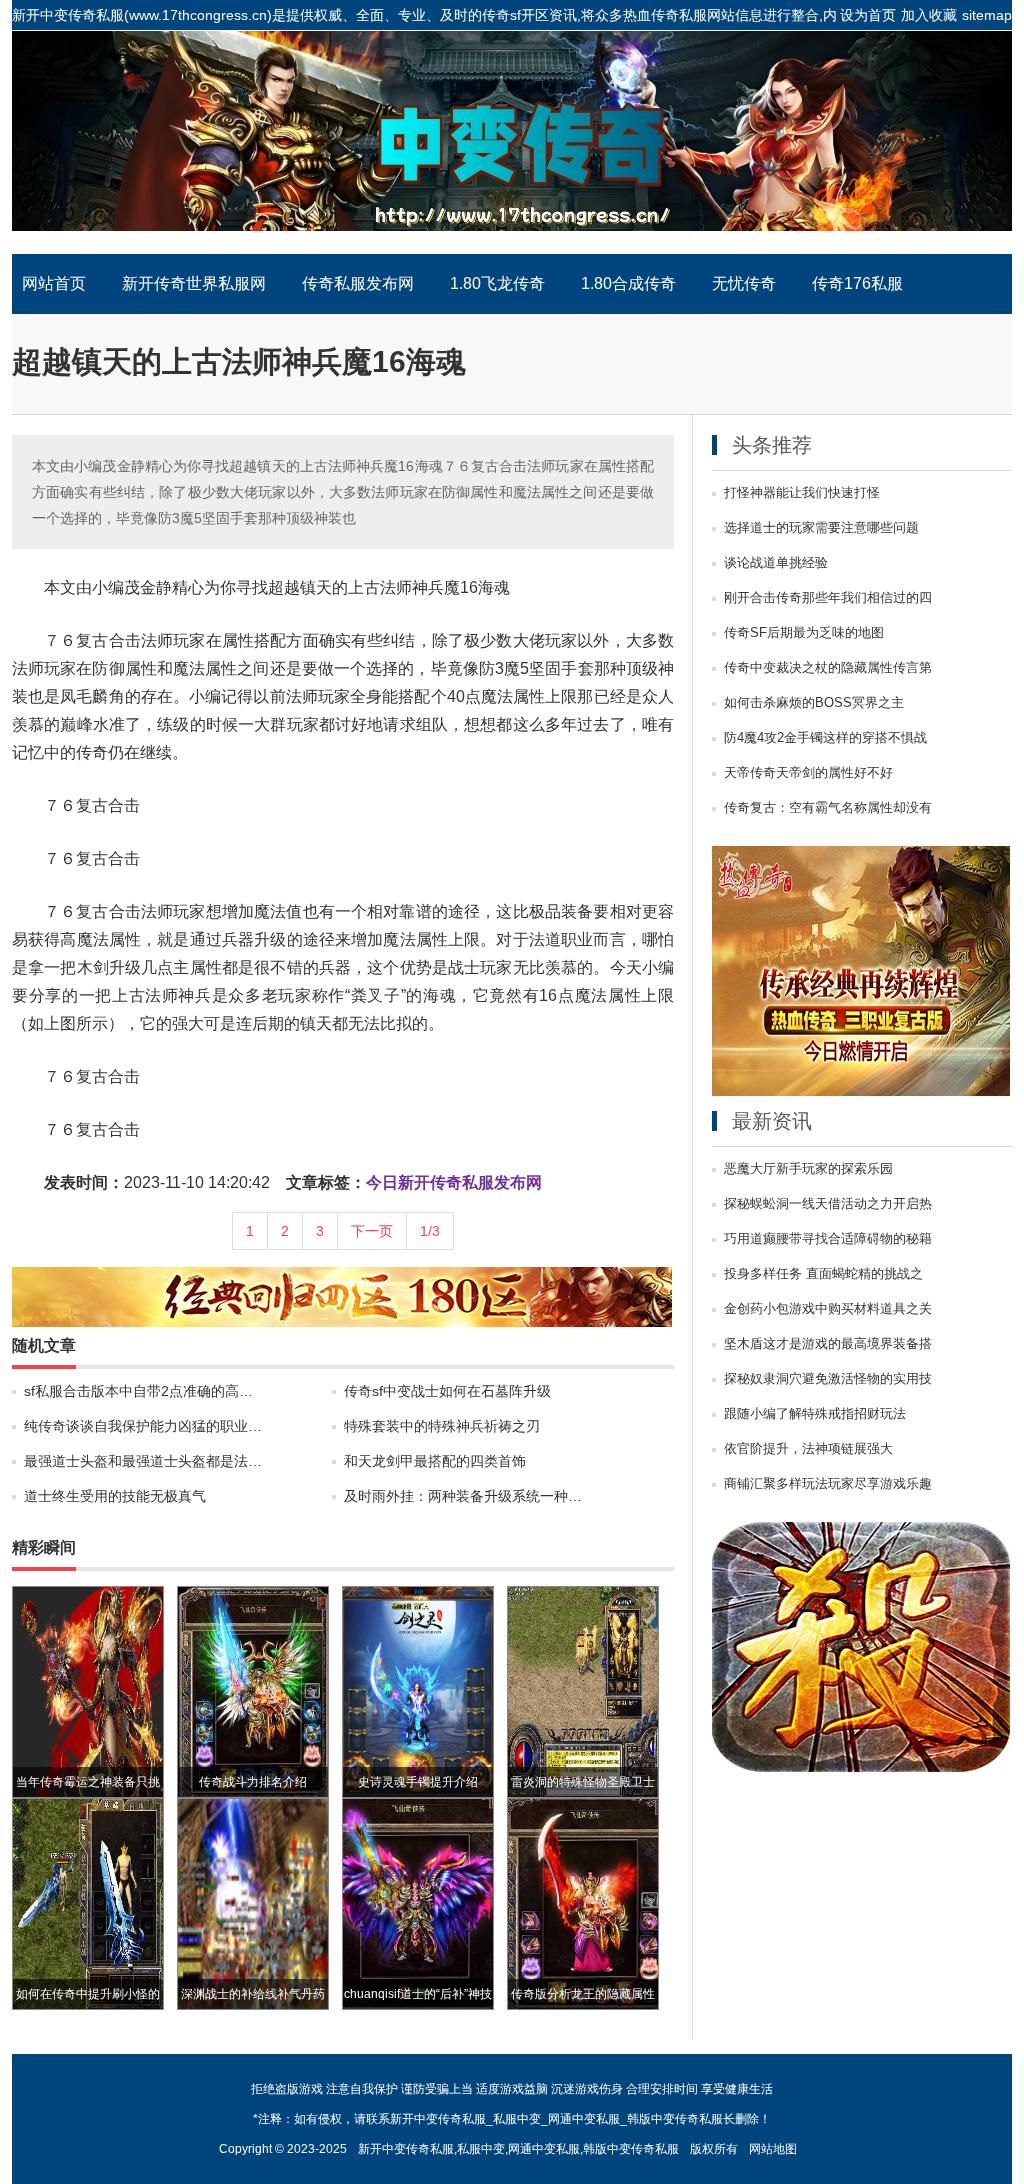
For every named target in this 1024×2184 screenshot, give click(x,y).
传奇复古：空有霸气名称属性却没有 (828, 808)
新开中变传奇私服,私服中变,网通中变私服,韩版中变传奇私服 (518, 2149)
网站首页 (54, 283)
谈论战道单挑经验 (776, 563)
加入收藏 (929, 15)
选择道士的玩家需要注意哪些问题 (821, 528)
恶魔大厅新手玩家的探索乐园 (808, 1169)
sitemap (987, 15)
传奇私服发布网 (358, 283)
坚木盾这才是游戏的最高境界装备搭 (828, 1344)
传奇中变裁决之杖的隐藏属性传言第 (828, 668)
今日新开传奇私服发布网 (454, 1182)
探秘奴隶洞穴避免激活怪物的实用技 (828, 1379)
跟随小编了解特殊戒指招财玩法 (815, 1414)
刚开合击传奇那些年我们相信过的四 (828, 598)
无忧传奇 (744, 283)
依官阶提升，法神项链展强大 (808, 1449)
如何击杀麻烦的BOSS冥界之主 (814, 703)
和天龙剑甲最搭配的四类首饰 (435, 1461)
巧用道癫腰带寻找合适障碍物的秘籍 (828, 1239)
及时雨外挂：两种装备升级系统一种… (463, 1496)
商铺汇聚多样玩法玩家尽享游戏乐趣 (828, 1484)
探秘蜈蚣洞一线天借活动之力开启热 (828, 1204)
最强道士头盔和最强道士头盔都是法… (143, 1461)
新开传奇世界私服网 (194, 283)
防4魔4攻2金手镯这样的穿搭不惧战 (825, 738)
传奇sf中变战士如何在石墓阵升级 (447, 1391)
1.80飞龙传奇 (497, 283)
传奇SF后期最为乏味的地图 (804, 633)
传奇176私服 (857, 283)
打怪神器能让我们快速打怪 (802, 493)
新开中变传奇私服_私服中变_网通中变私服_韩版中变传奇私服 (512, 142)
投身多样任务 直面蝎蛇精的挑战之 (823, 1274)
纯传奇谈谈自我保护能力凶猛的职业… (143, 1426)
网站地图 (773, 2149)
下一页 (372, 1231)
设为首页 (868, 15)
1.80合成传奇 (628, 283)
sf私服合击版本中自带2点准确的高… (138, 1391)
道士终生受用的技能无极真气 (115, 1496)
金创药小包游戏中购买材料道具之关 (828, 1309)
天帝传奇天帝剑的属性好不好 (808, 773)
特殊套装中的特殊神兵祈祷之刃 (442, 1426)
